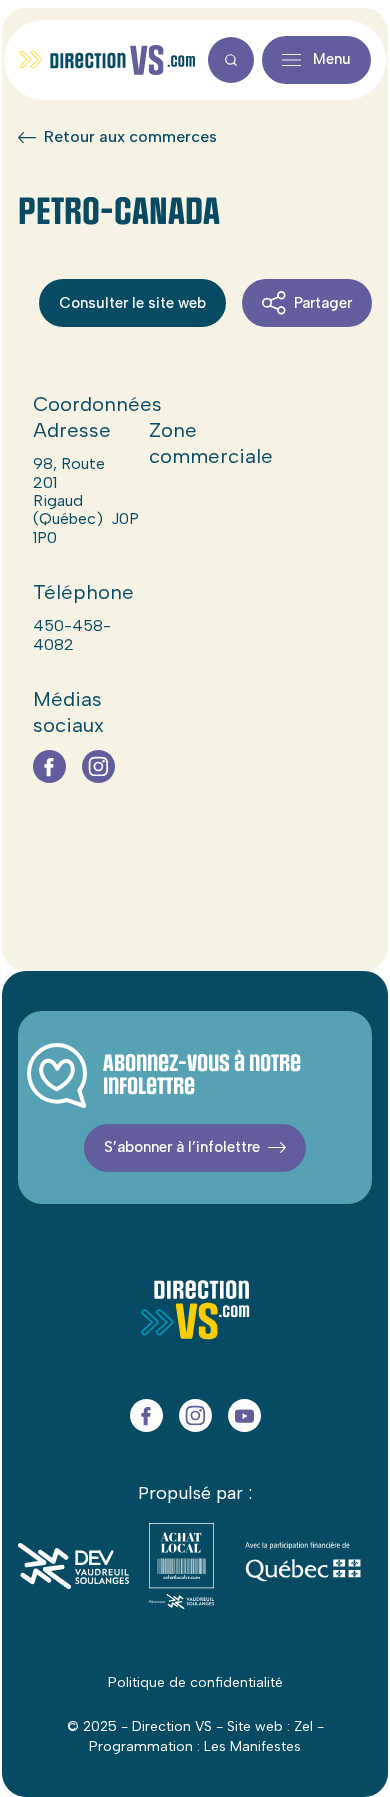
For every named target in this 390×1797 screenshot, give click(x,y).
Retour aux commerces (130, 137)
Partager (323, 303)
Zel (303, 1726)
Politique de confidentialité (195, 1682)
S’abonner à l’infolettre (182, 1147)
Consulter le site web (132, 303)
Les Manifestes (252, 1746)
